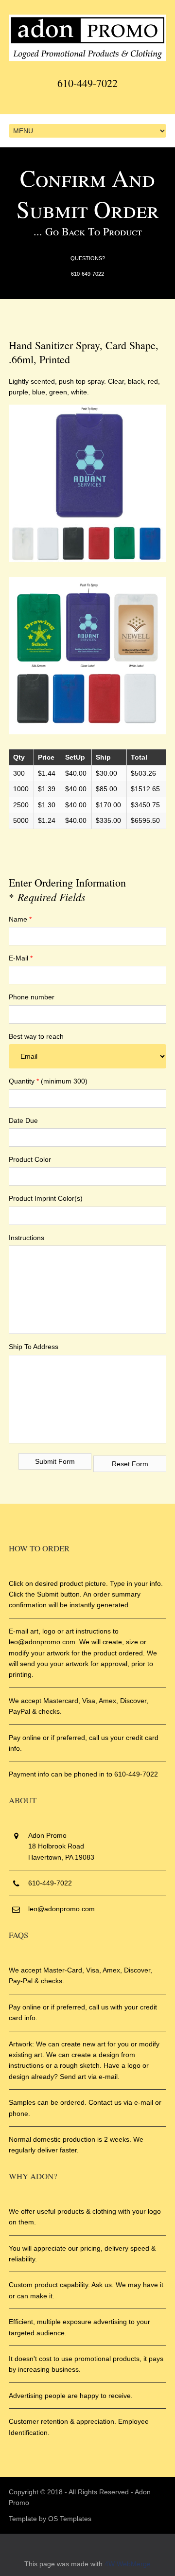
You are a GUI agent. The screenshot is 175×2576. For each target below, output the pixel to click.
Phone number (32, 997)
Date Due (23, 1120)
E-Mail (21, 958)
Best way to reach (36, 1036)
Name (20, 919)
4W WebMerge (128, 2564)
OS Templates (70, 2519)
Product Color (30, 1159)
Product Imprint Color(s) (46, 1198)
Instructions (26, 1238)
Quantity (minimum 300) (48, 1081)
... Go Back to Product (88, 231)
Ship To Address (34, 1347)
